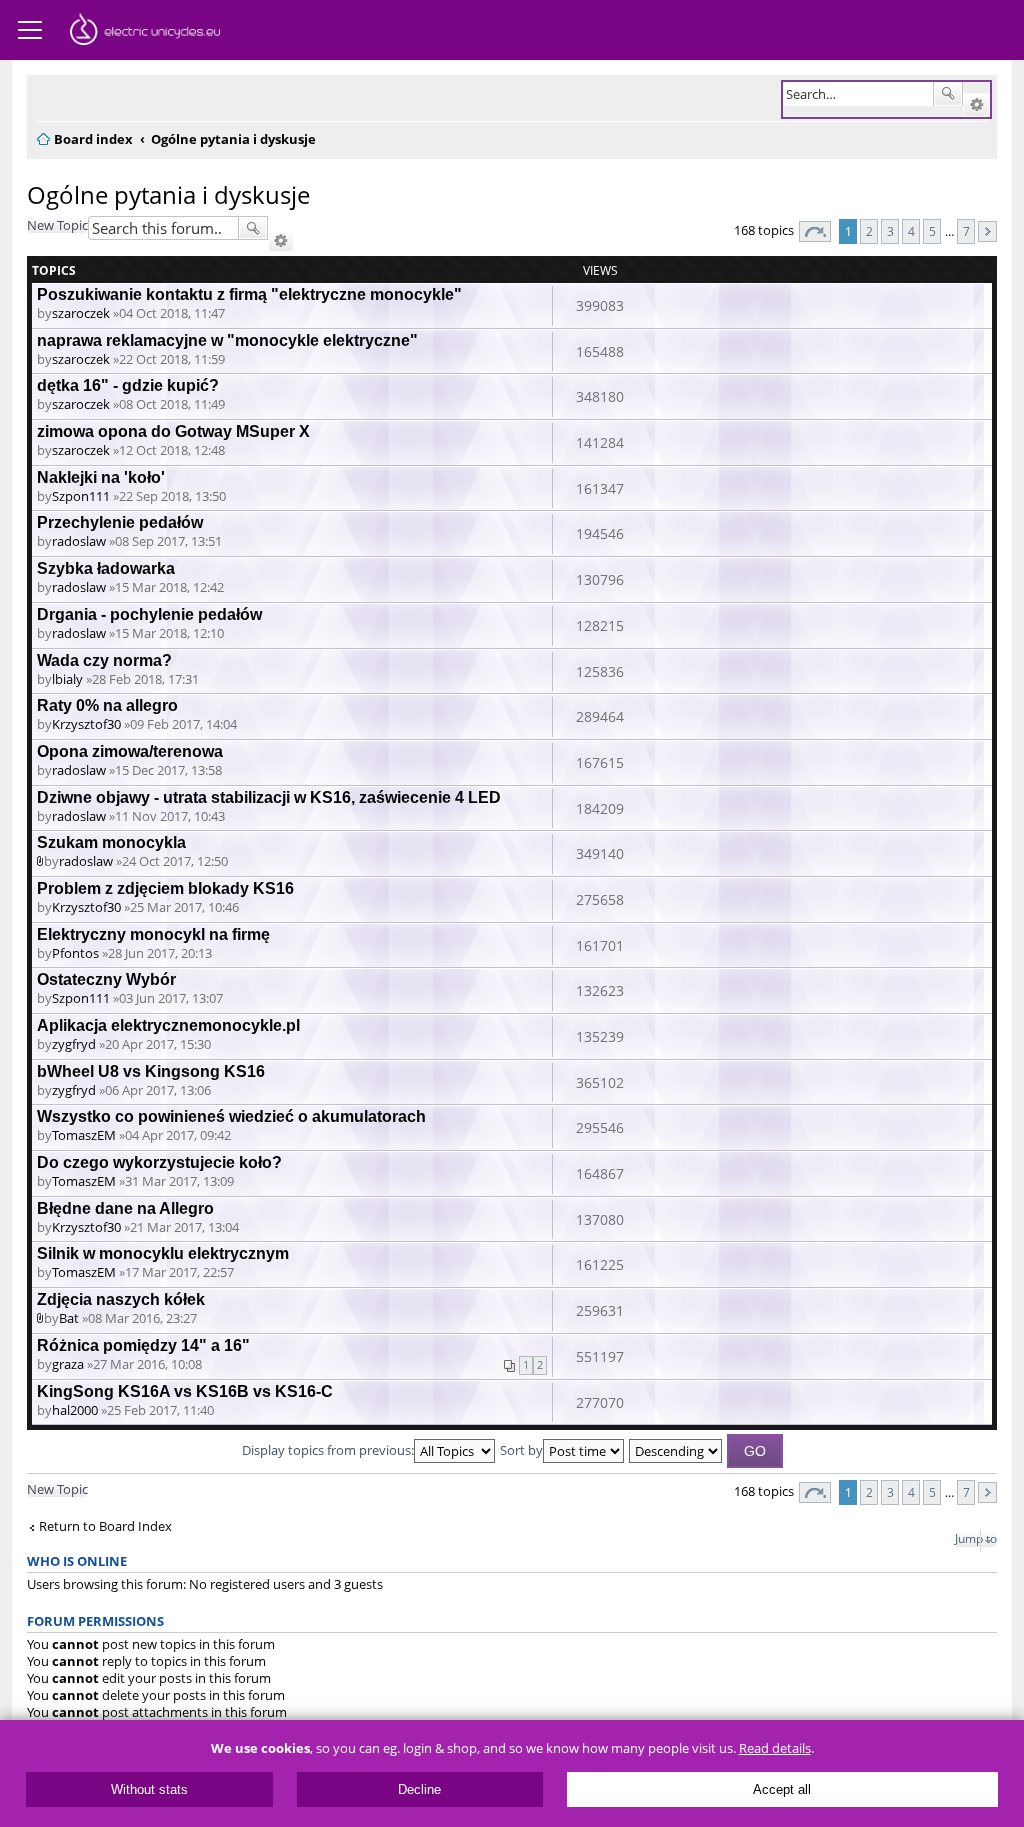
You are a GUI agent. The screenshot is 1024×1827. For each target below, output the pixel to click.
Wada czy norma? (104, 660)
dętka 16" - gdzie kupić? (128, 385)
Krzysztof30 (86, 724)
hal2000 (75, 1410)
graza (68, 1364)
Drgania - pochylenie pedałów (149, 614)
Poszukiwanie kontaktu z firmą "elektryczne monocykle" (249, 294)
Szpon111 (81, 496)
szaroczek (81, 313)
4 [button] (911, 231)
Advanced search (976, 105)
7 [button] (966, 231)
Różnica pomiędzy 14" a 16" (143, 1345)
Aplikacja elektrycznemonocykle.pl (168, 1025)
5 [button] (932, 231)
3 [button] (890, 231)
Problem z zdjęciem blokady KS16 (165, 888)
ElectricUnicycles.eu (145, 32)
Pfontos (75, 953)
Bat (69, 1318)
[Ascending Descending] (676, 1450)
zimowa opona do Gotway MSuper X (173, 431)
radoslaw (79, 541)
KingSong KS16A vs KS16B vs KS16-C (185, 1391)
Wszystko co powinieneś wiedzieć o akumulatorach (231, 1116)
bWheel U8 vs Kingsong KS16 (151, 1071)
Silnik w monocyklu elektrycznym (163, 1253)
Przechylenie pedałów (120, 522)
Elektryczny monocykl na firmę (153, 934)
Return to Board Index (105, 1526)
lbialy (67, 679)
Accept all (782, 1789)
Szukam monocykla (111, 842)
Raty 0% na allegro (107, 705)
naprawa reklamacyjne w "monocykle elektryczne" (227, 340)
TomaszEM (84, 1135)
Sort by (521, 1450)
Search (948, 94)
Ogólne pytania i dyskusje (168, 194)
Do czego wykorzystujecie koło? (159, 1162)
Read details (775, 1748)
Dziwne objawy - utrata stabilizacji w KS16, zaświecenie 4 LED (269, 797)
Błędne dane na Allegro (125, 1208)
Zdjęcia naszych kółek (121, 1299)
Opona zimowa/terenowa (130, 751)
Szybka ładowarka (106, 568)
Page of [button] (815, 231)
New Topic (57, 225)
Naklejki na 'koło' (101, 477)
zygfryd (74, 1044)
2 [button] (869, 231)
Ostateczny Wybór (106, 979)
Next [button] (987, 231)
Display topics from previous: (328, 1450)
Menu (30, 30)
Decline (419, 1789)
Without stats (149, 1789)
